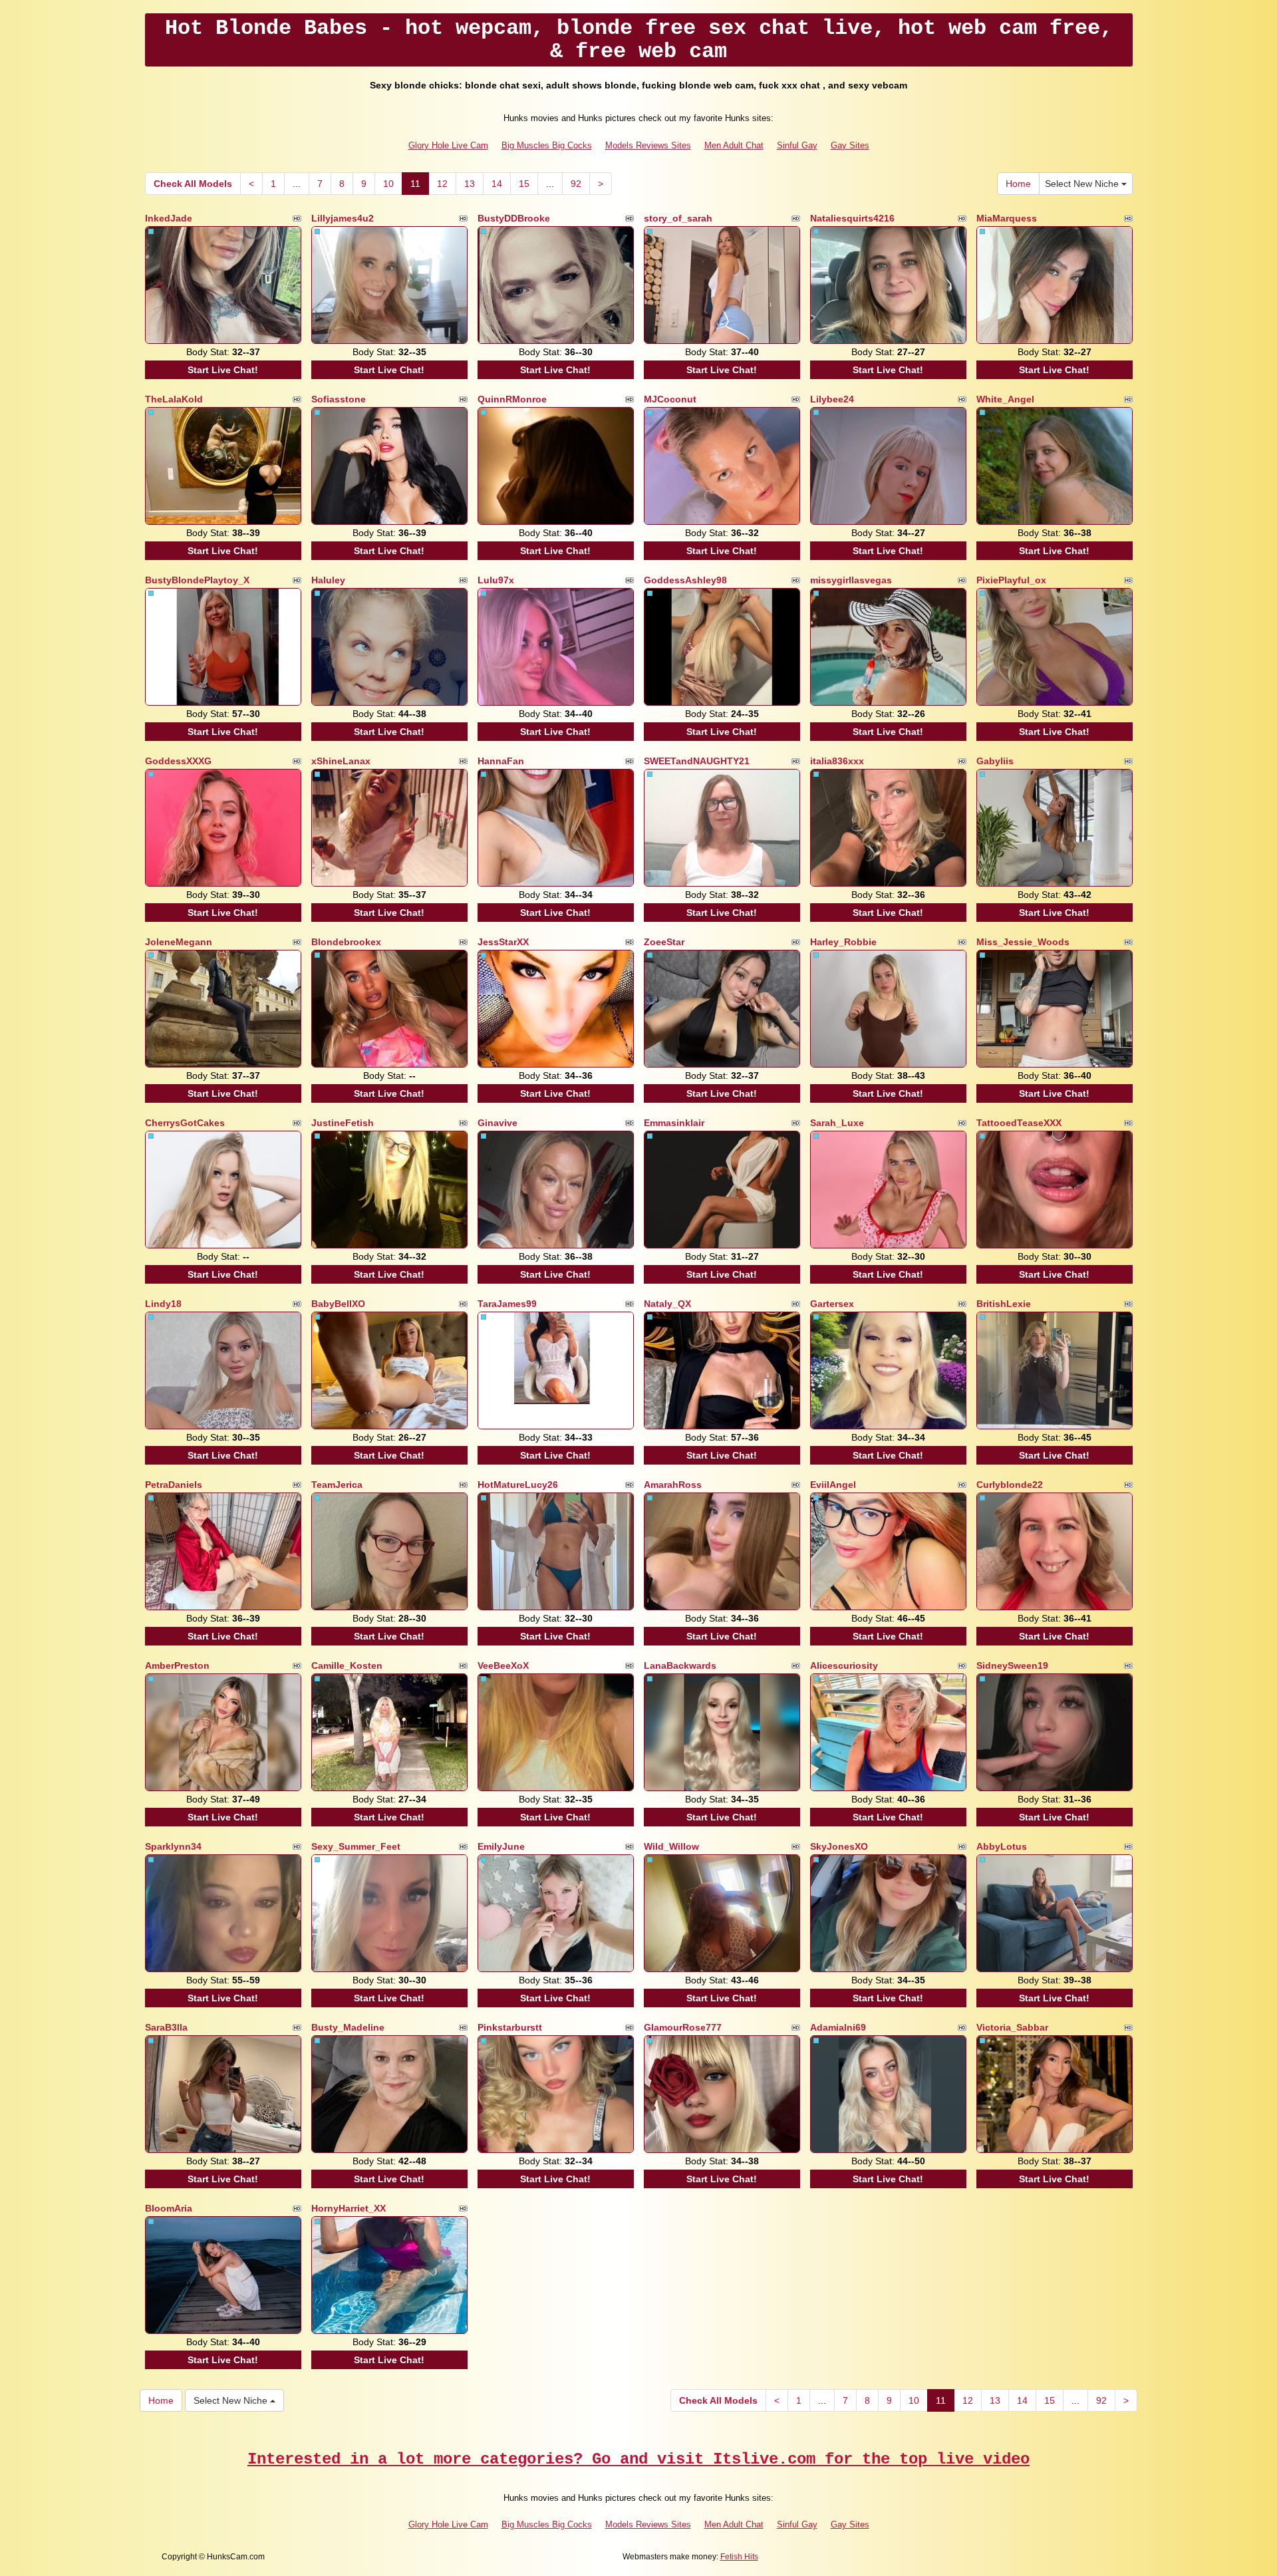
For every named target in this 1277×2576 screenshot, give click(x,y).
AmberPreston (177, 1665)
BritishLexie (1004, 1304)
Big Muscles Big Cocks (547, 145)
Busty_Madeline (348, 2027)
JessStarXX (503, 942)
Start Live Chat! (223, 370)
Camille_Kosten (347, 1665)
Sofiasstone (339, 399)
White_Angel (1005, 399)
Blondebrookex (346, 942)
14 (497, 184)
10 (388, 184)
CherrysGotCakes (185, 1123)
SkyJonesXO (839, 1846)
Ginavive (497, 1123)
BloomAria (169, 2208)
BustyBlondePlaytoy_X (197, 580)
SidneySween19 (1012, 1665)
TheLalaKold (174, 399)
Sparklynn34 (173, 1846)
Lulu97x (496, 580)
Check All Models (193, 184)
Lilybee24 (832, 399)
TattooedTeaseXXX (1019, 1123)
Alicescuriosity (844, 1665)
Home (1018, 184)
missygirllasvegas (851, 580)
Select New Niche (1083, 184)
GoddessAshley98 (685, 580)
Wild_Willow (671, 1846)
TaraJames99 (507, 1304)
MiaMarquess (1007, 218)
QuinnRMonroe (512, 399)
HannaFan (501, 761)
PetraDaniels (174, 1485)
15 (524, 184)
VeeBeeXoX (503, 1665)
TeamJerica (337, 1485)
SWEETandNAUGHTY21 (697, 761)
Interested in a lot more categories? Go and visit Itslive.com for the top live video (638, 2459)
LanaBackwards (680, 1665)
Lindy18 (163, 1304)
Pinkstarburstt (510, 2027)
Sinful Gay (797, 145)
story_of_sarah (678, 218)
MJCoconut (670, 399)
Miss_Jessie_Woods (1023, 942)
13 (470, 184)
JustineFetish (343, 1123)
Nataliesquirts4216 (852, 218)
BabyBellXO (338, 1304)
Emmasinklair (674, 1123)
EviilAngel (833, 1485)
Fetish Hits (739, 2557)
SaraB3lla (166, 2027)
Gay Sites (850, 145)
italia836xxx (837, 761)
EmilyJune (501, 1846)
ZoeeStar (664, 942)
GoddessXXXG (178, 761)
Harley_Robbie (843, 942)
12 (442, 184)
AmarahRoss (673, 1485)
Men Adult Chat (734, 145)
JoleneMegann (179, 942)
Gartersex (832, 1304)
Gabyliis (995, 761)
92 (576, 184)
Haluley (328, 580)
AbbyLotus (1002, 1846)
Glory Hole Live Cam (448, 145)
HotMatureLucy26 (518, 1485)
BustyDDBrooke (514, 218)
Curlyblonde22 (1010, 1485)
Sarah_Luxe (837, 1123)
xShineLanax (341, 761)
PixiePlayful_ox (1011, 580)
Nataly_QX (667, 1304)
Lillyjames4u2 (343, 218)
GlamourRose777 (683, 2027)
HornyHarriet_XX (349, 2208)
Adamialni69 (838, 2027)
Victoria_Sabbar (1012, 2027)
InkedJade (169, 218)
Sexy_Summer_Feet (356, 1846)
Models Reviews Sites (648, 145)
